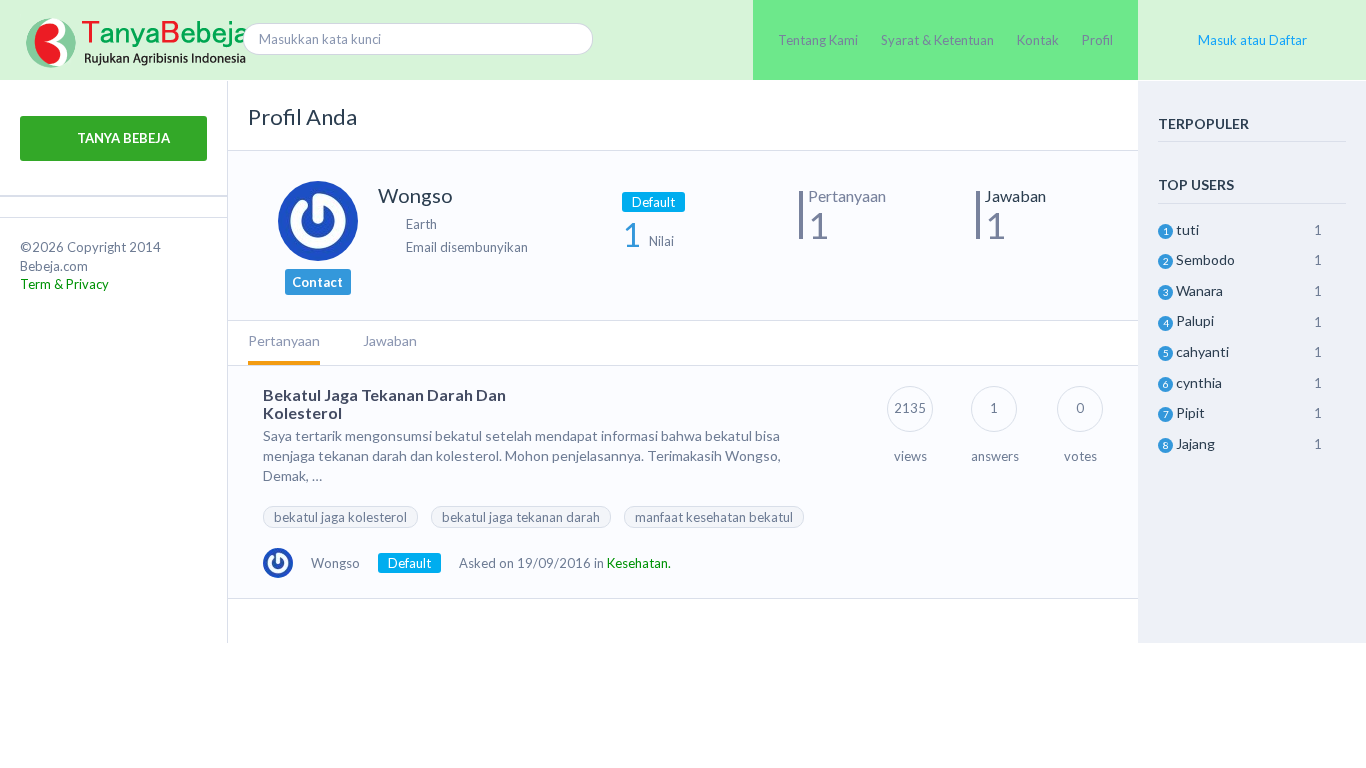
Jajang (1195, 443)
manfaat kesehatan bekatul (714, 517)
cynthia (1199, 382)
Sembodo (1205, 259)
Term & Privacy (64, 284)
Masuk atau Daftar (1252, 40)
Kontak (1038, 40)
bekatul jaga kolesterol (340, 517)
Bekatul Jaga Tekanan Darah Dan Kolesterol (384, 403)
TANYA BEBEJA (122, 138)
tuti (1187, 229)
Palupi (1195, 320)
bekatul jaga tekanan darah (521, 517)
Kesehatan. (639, 563)
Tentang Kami (818, 40)
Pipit (1190, 412)
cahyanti (1202, 351)
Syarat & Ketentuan (937, 40)
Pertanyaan (284, 340)
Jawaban (390, 340)
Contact (317, 282)
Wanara (1199, 290)
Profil (1097, 40)
